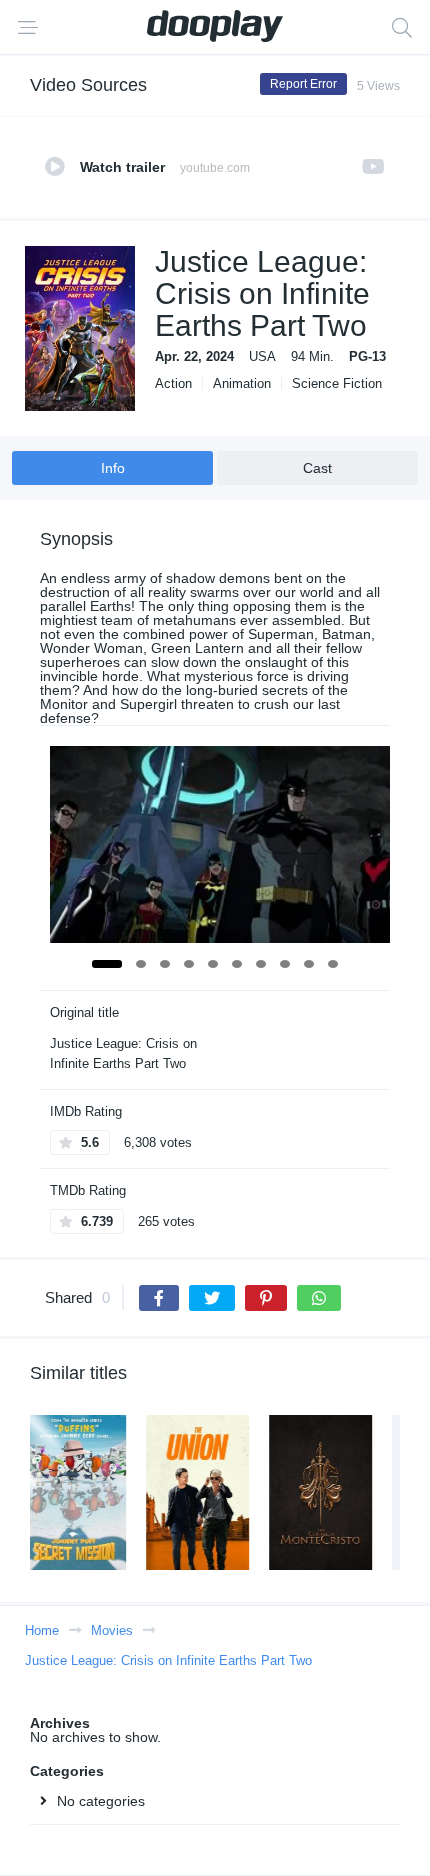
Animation (242, 383)
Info (113, 468)
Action (173, 383)
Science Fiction (337, 383)
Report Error (303, 84)
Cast (317, 468)
